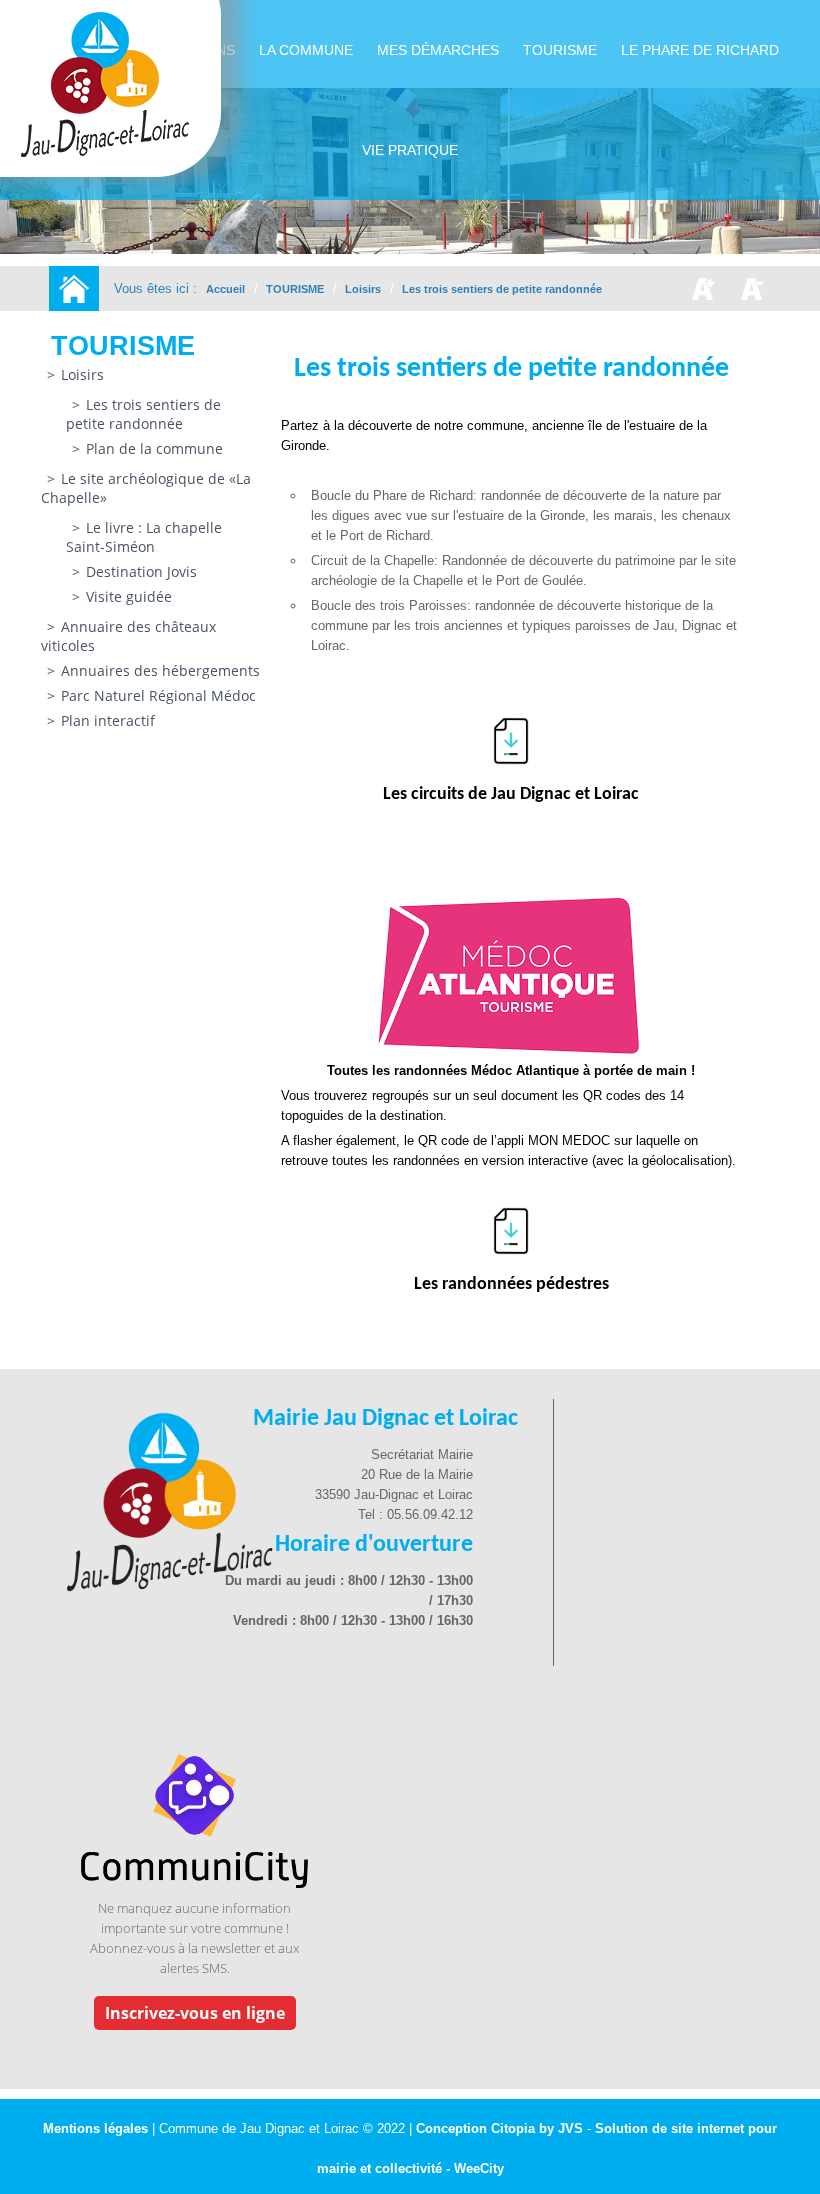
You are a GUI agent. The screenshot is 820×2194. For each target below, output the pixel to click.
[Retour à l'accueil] (74, 288)
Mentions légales (97, 2128)
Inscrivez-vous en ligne (195, 2013)
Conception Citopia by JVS (499, 2128)
